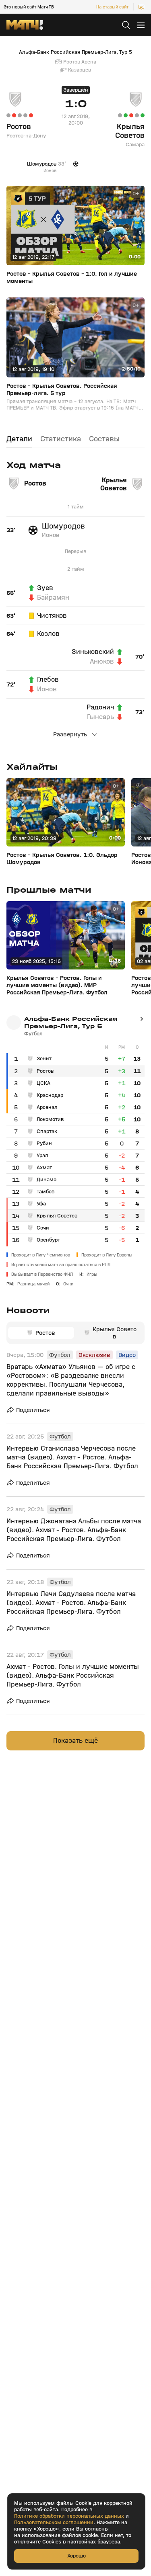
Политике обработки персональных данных (69, 2516)
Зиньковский (93, 652)
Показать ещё (75, 1741)
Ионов (51, 535)
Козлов (48, 634)
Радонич (100, 707)
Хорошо (77, 2556)
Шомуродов (63, 526)
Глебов (48, 680)
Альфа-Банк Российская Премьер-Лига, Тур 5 (75, 52)
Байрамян (53, 598)
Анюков (102, 662)
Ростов (19, 127)
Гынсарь (100, 717)
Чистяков (52, 616)
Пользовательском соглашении (54, 2523)
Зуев (45, 588)
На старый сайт (112, 7)
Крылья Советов (130, 131)
